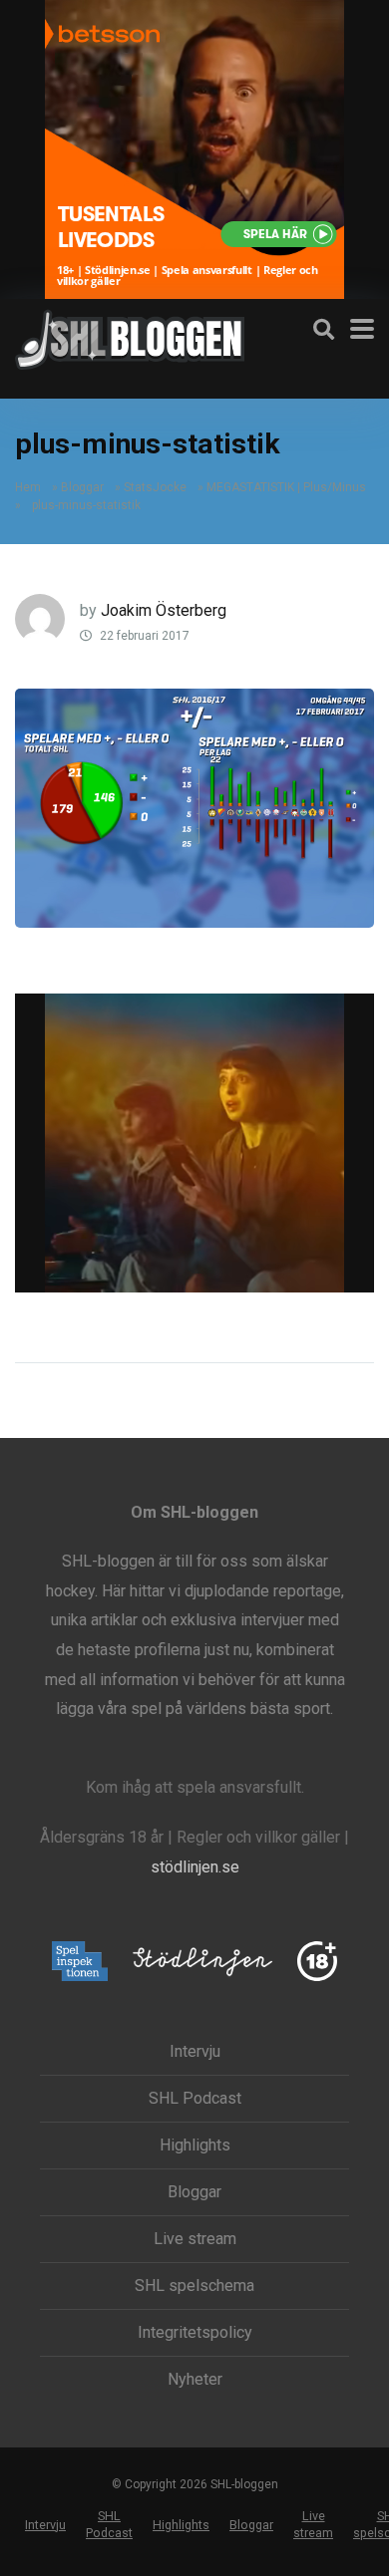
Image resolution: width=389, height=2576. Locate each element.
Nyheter (195, 2380)
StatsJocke (155, 487)
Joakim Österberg (164, 610)
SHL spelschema (194, 2286)
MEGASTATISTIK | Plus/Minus (286, 487)
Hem (28, 487)
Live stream (195, 2239)
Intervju (195, 2052)
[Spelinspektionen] (80, 1963)
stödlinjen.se (195, 1867)
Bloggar (82, 487)
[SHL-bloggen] (130, 337)
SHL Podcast (195, 2099)
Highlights (195, 2146)
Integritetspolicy (195, 2333)
